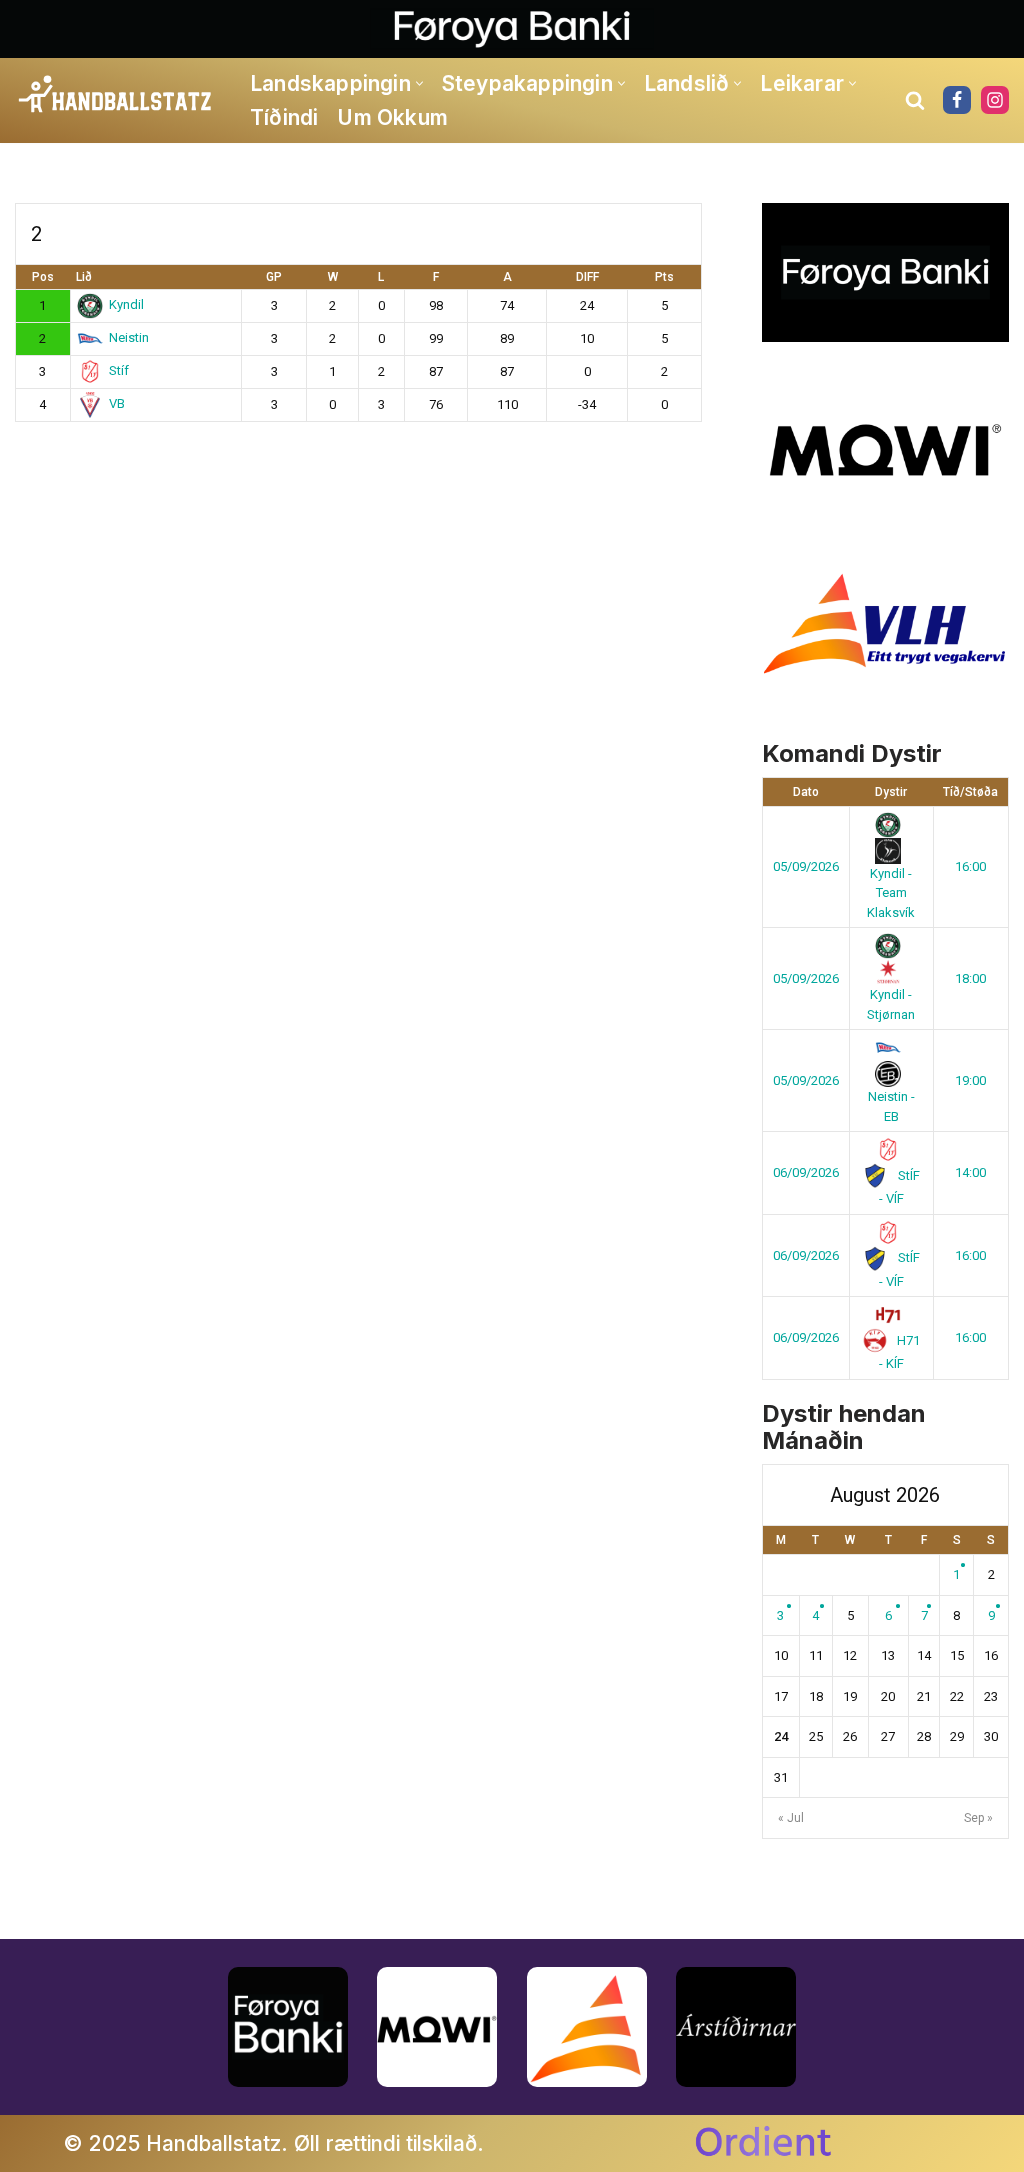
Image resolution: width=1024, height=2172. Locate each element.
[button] (419, 83)
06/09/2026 (806, 1172)
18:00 (970, 978)
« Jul (791, 1818)
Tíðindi (284, 117)
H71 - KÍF (900, 1352)
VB (117, 403)
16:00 (970, 866)
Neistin (129, 337)
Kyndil (126, 304)
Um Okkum (392, 117)
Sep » (978, 1818)
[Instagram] (995, 100)
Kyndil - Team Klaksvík (891, 893)
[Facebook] (957, 100)
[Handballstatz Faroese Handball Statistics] (115, 95)
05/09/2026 (806, 866)
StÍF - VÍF (899, 1187)
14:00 (970, 1172)
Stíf (119, 370)
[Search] (915, 100)
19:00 (970, 1080)
